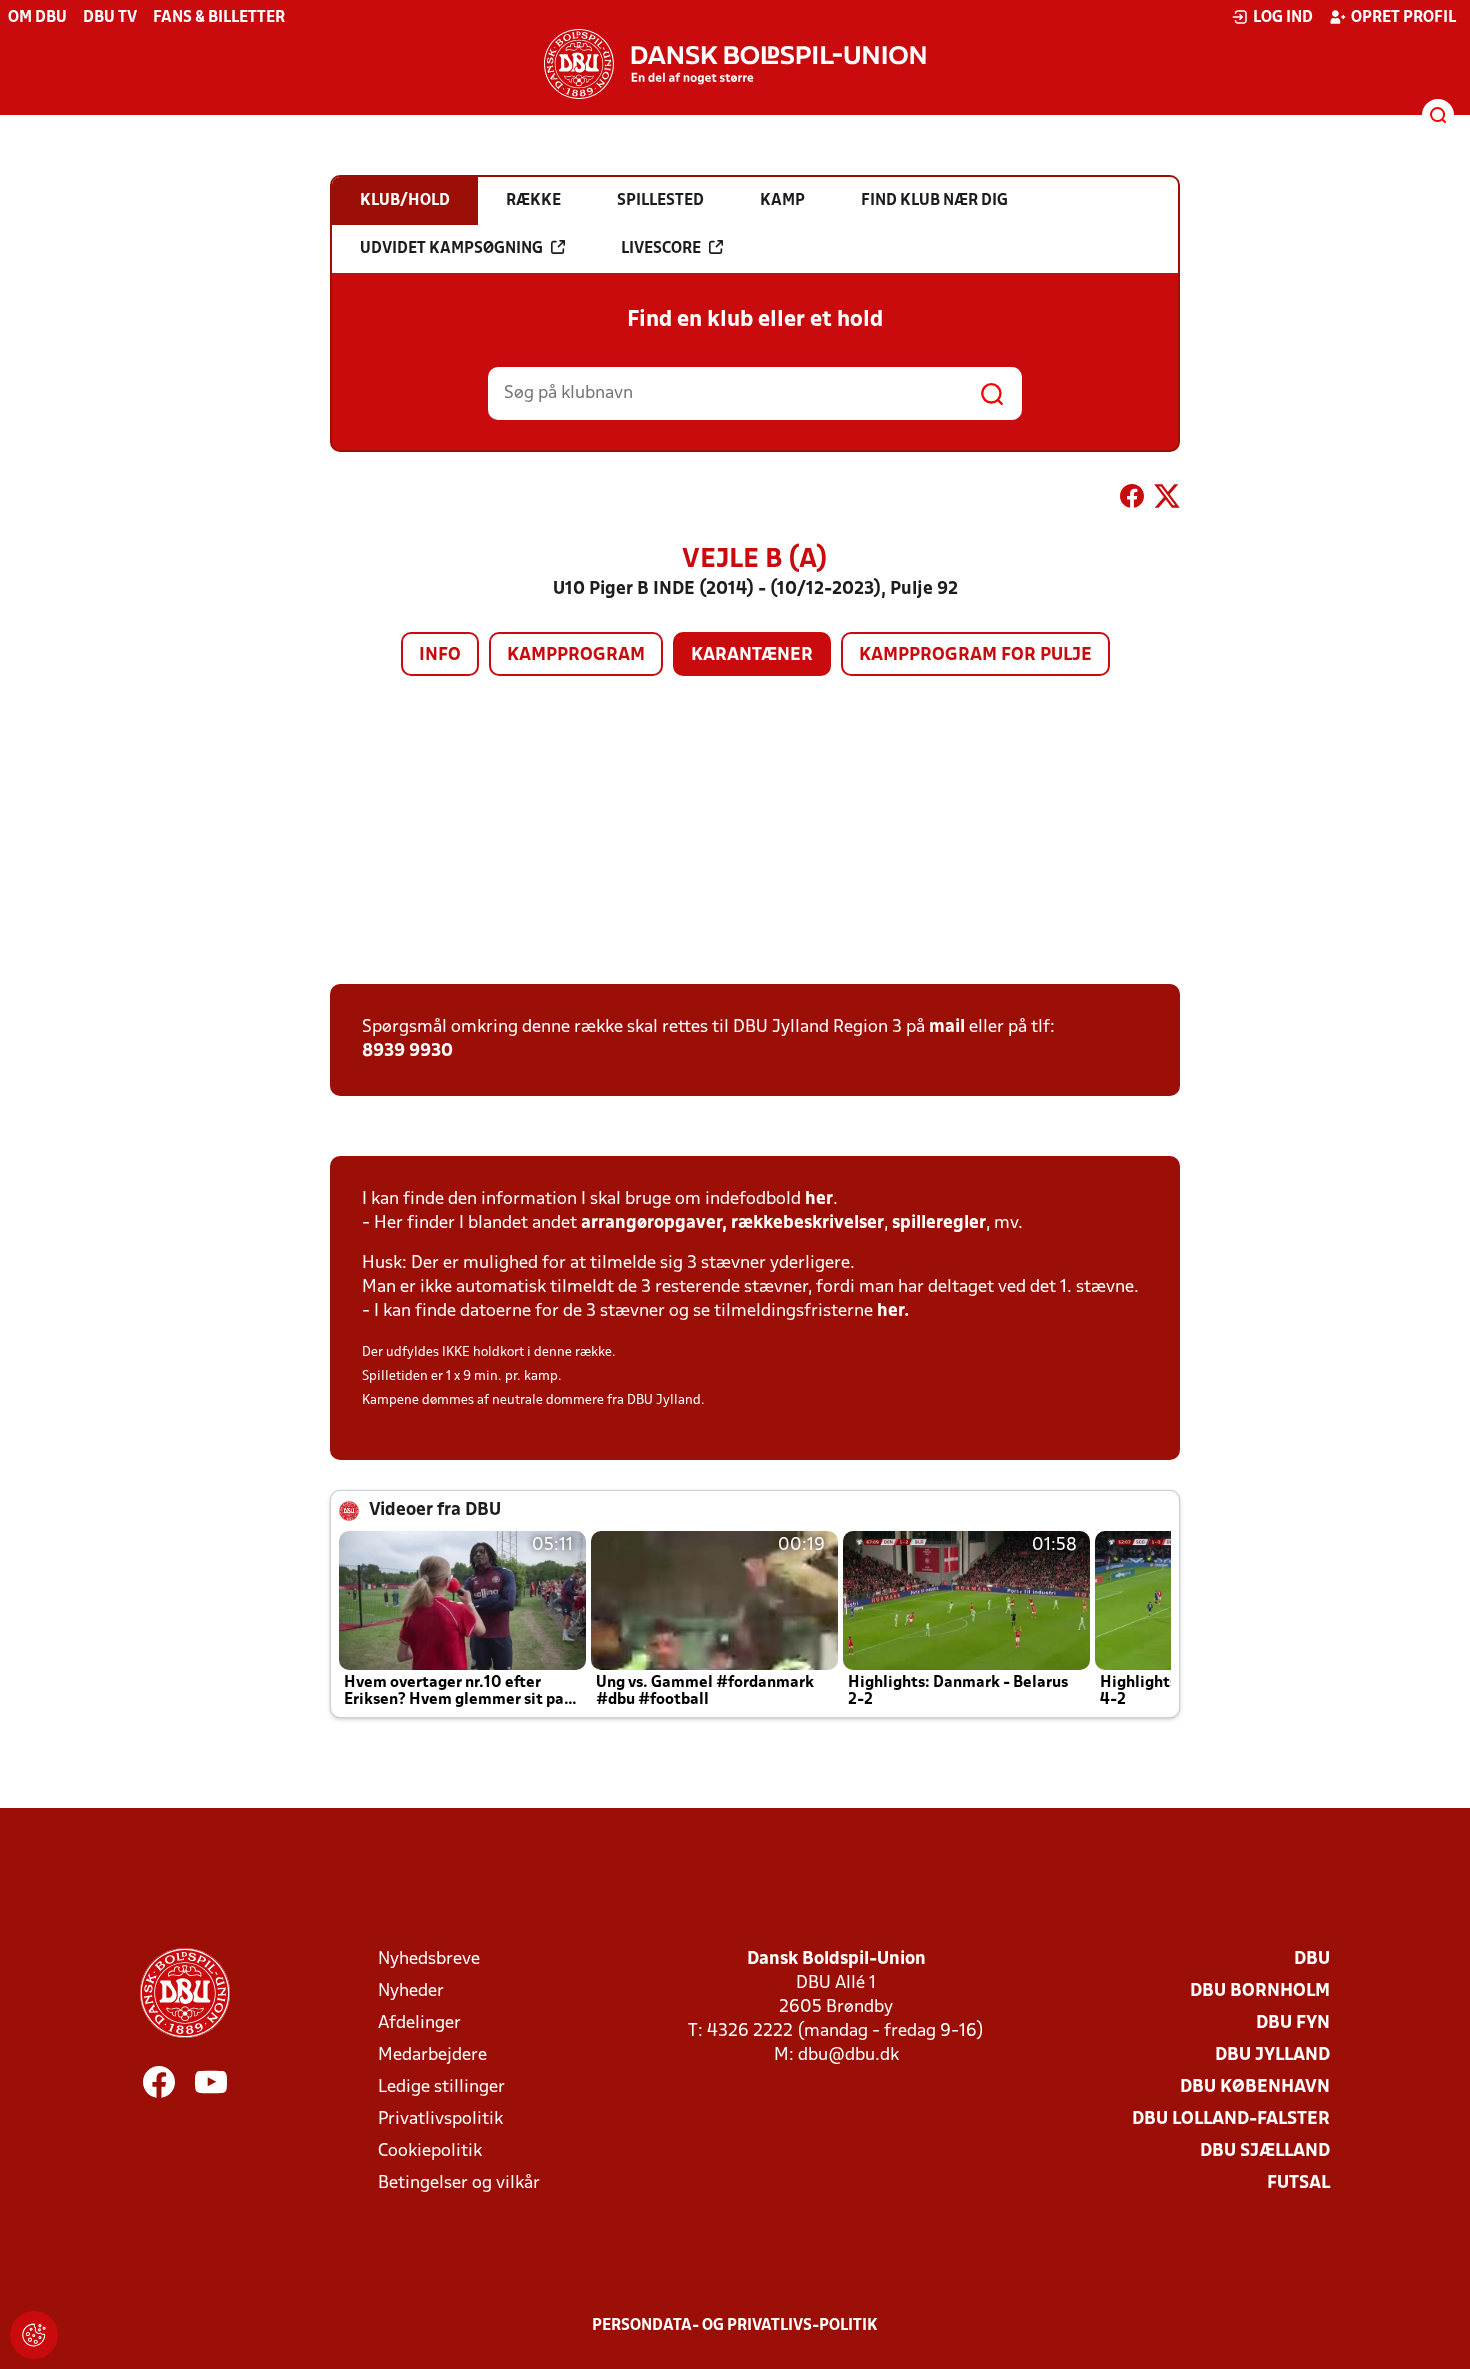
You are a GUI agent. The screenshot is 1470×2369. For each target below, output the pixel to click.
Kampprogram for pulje (975, 655)
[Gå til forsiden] (735, 64)
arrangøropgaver (651, 1223)
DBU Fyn (1293, 2023)
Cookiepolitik (430, 2151)
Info (440, 655)
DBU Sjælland (1265, 2151)
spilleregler (939, 1223)
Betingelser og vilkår (459, 2183)
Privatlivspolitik (440, 2119)
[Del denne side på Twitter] (1167, 500)
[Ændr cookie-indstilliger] (34, 2335)
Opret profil (1403, 18)
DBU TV (110, 18)
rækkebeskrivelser (807, 1223)
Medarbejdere (432, 2055)
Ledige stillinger (441, 2087)
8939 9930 (407, 1051)
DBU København (1255, 2087)
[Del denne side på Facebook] (1132, 500)
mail (947, 1027)
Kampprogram (576, 655)
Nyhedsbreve (429, 1959)
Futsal (1298, 2183)
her (819, 1199)
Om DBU (37, 18)
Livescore (661, 249)
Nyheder (411, 1991)
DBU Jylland (1272, 2055)
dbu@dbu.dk (848, 2055)
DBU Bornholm (1260, 1991)
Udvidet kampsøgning (451, 249)
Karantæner (752, 655)
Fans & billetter (219, 18)
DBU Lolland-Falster (1231, 2119)
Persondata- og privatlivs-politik (735, 2326)
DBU (1312, 1959)
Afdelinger (419, 2023)
